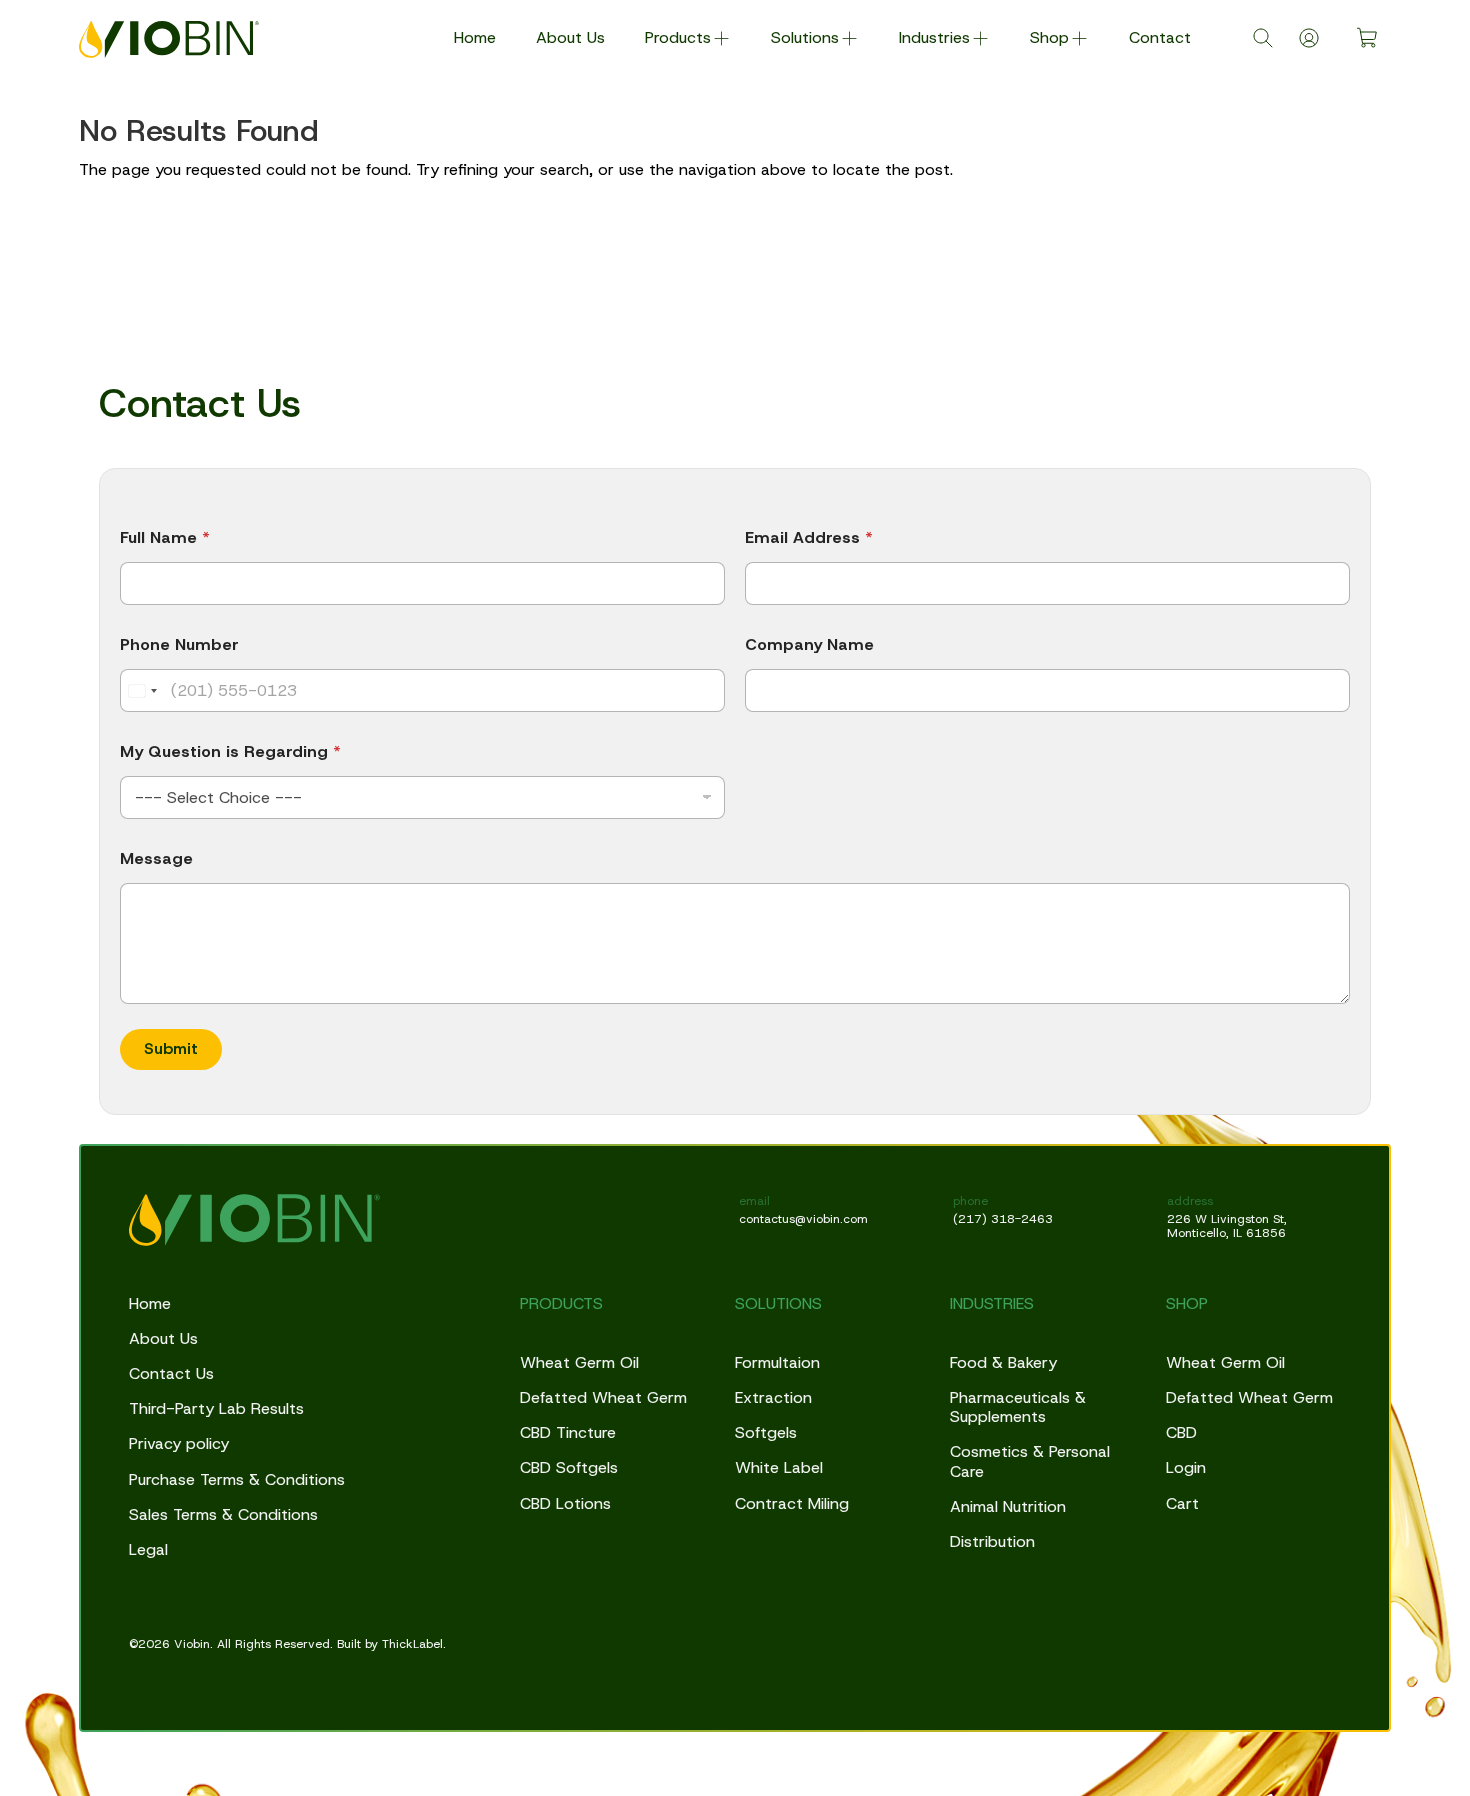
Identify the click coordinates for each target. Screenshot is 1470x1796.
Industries (934, 37)
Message (156, 858)
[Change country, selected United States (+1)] (142, 690)
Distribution (992, 1541)
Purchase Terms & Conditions (237, 1479)
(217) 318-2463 (1003, 1219)
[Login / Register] (1309, 38)
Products (678, 37)
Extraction (773, 1397)
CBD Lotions (565, 1503)
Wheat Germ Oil (579, 1362)
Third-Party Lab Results (216, 1408)
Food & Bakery (1003, 1362)
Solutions (805, 37)
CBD (1181, 1432)
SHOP (1187, 1303)
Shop (1049, 37)
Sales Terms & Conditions (223, 1514)
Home (475, 37)
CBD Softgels (569, 1467)
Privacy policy (179, 1443)
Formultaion (777, 1362)
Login (1186, 1467)
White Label (779, 1467)
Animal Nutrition (1008, 1506)
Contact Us (171, 1373)
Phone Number (179, 644)
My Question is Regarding (230, 751)
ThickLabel (412, 1644)
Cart (1182, 1503)
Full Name (165, 537)
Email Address (809, 537)
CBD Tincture (568, 1432)
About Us (570, 37)
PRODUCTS (561, 1303)
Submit (171, 1048)
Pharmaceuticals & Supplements (1018, 1407)
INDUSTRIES (992, 1303)
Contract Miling (792, 1503)
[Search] (1263, 38)
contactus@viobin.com (803, 1219)
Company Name (809, 644)
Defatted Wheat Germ (603, 1397)
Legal (148, 1549)
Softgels (766, 1432)
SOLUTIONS (778, 1303)
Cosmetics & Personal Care (1030, 1461)
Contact (1160, 37)
